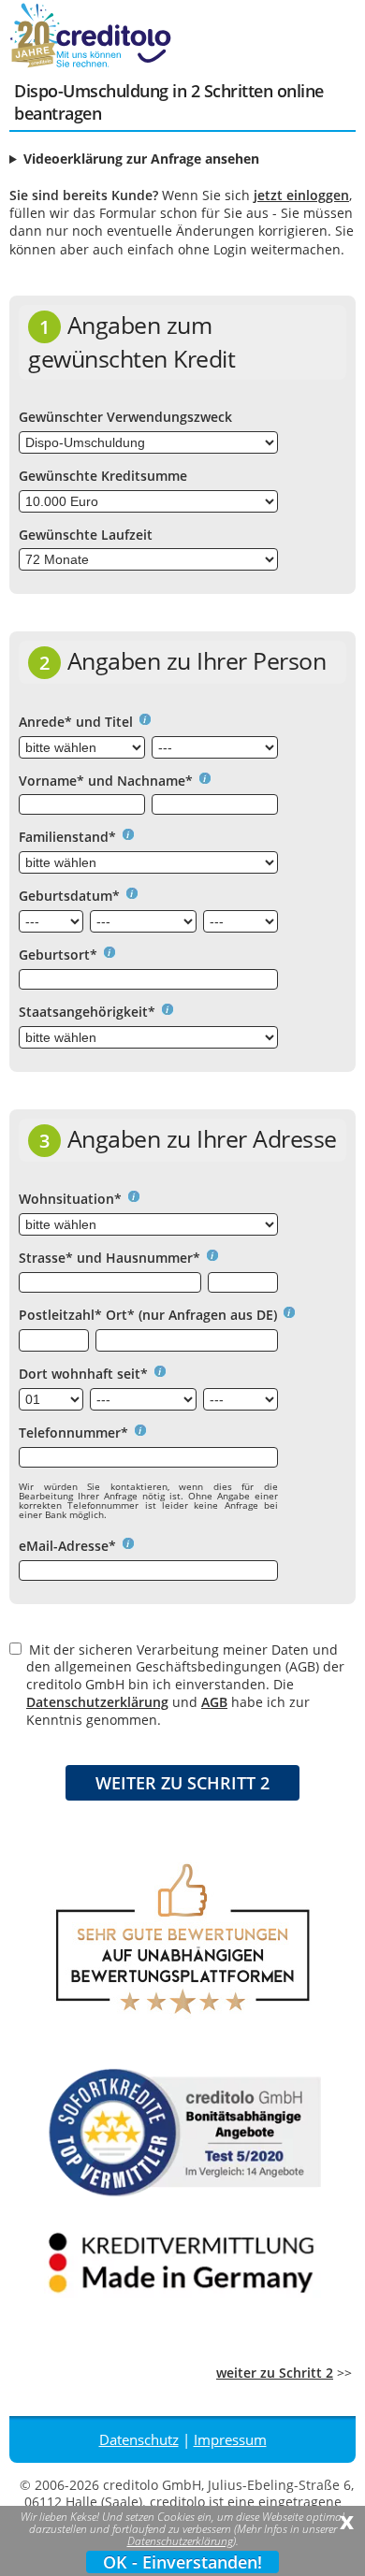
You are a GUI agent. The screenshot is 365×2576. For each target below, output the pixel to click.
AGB (214, 1702)
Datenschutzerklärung (97, 1702)
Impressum (230, 2439)
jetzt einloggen (301, 195)
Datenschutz (139, 2439)
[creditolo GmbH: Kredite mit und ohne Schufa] (112, 64)
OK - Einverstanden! (182, 2562)
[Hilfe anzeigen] (142, 722)
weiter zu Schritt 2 (275, 2373)
